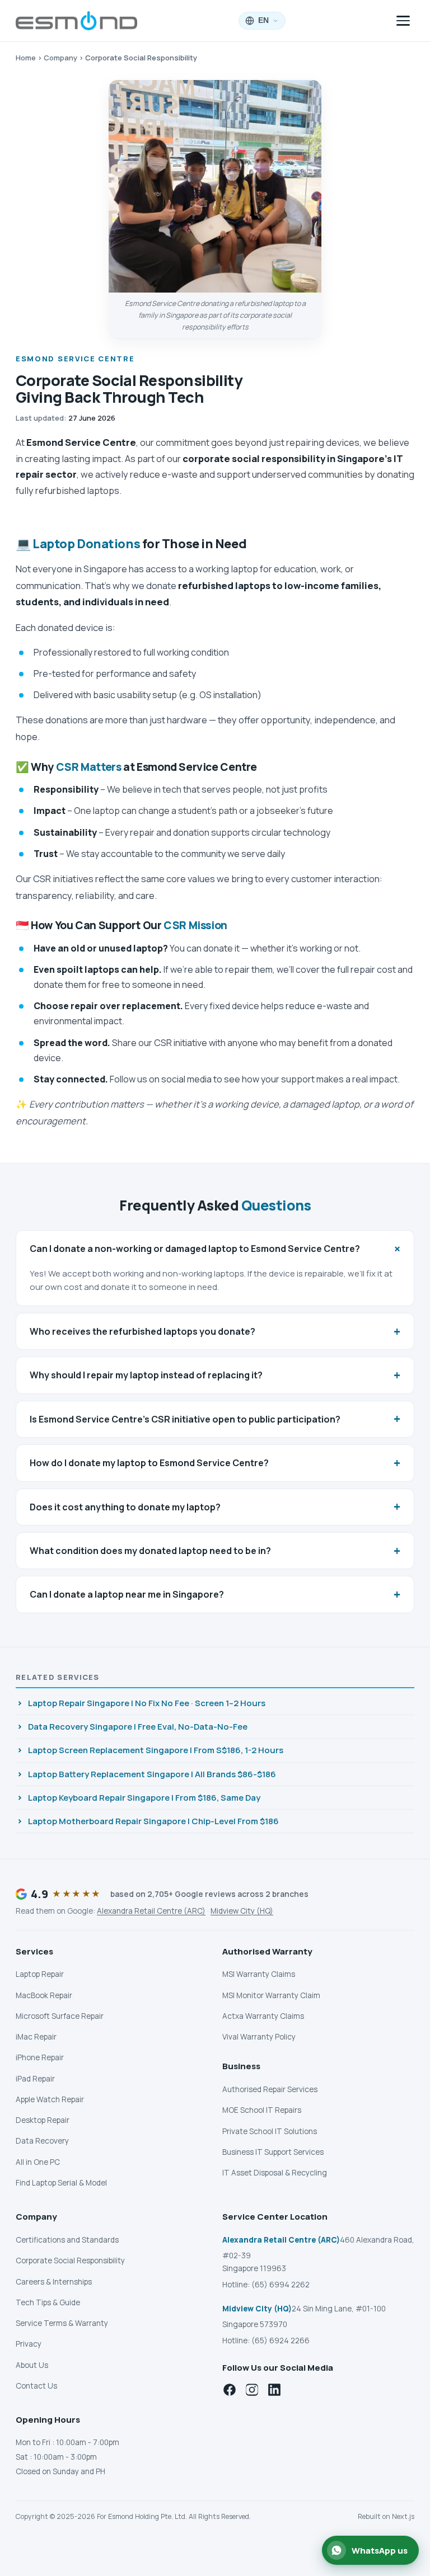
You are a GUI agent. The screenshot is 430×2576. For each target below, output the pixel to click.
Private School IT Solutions (270, 2131)
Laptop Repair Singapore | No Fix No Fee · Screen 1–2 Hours (147, 1703)
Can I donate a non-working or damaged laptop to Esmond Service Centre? (218, 1248)
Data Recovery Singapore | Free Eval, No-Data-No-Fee (138, 1727)
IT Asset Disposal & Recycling (275, 2173)
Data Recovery (42, 2141)
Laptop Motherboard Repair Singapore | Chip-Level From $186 (153, 1821)
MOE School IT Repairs (262, 2110)
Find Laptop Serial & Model (61, 2183)
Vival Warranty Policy (259, 2037)
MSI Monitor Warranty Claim (271, 1995)
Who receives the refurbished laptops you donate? (215, 1331)
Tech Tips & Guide (48, 2302)
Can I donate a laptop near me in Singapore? (215, 1594)
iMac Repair (36, 2037)
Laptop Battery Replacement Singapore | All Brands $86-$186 (152, 1774)
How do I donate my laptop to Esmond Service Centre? (215, 1463)
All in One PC (38, 2162)
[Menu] (403, 21)
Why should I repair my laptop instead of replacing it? (215, 1375)
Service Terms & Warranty (62, 2323)
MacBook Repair (44, 1995)
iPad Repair (35, 2079)
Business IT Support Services (273, 2152)
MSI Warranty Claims (259, 1974)
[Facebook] (230, 2390)
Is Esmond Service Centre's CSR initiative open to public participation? (215, 1419)
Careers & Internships (54, 2282)
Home (26, 58)
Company (60, 58)
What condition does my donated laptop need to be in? (215, 1551)
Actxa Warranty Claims (263, 2016)
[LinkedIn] (274, 2390)
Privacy (29, 2344)
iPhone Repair (40, 2057)
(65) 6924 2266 (281, 2340)
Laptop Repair (40, 1974)
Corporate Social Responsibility (70, 2261)
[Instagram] (252, 2390)
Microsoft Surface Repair (60, 2016)
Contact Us (36, 2386)
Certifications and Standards (67, 2240)
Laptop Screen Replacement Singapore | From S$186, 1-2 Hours (156, 1750)
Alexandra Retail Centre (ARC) (151, 1911)
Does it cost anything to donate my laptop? (215, 1506)
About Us (32, 2365)
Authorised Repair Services (270, 2089)
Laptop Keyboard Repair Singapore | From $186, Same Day (144, 1798)
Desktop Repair (43, 2120)
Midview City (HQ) (242, 1911)
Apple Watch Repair (50, 2099)
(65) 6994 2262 (281, 2285)
